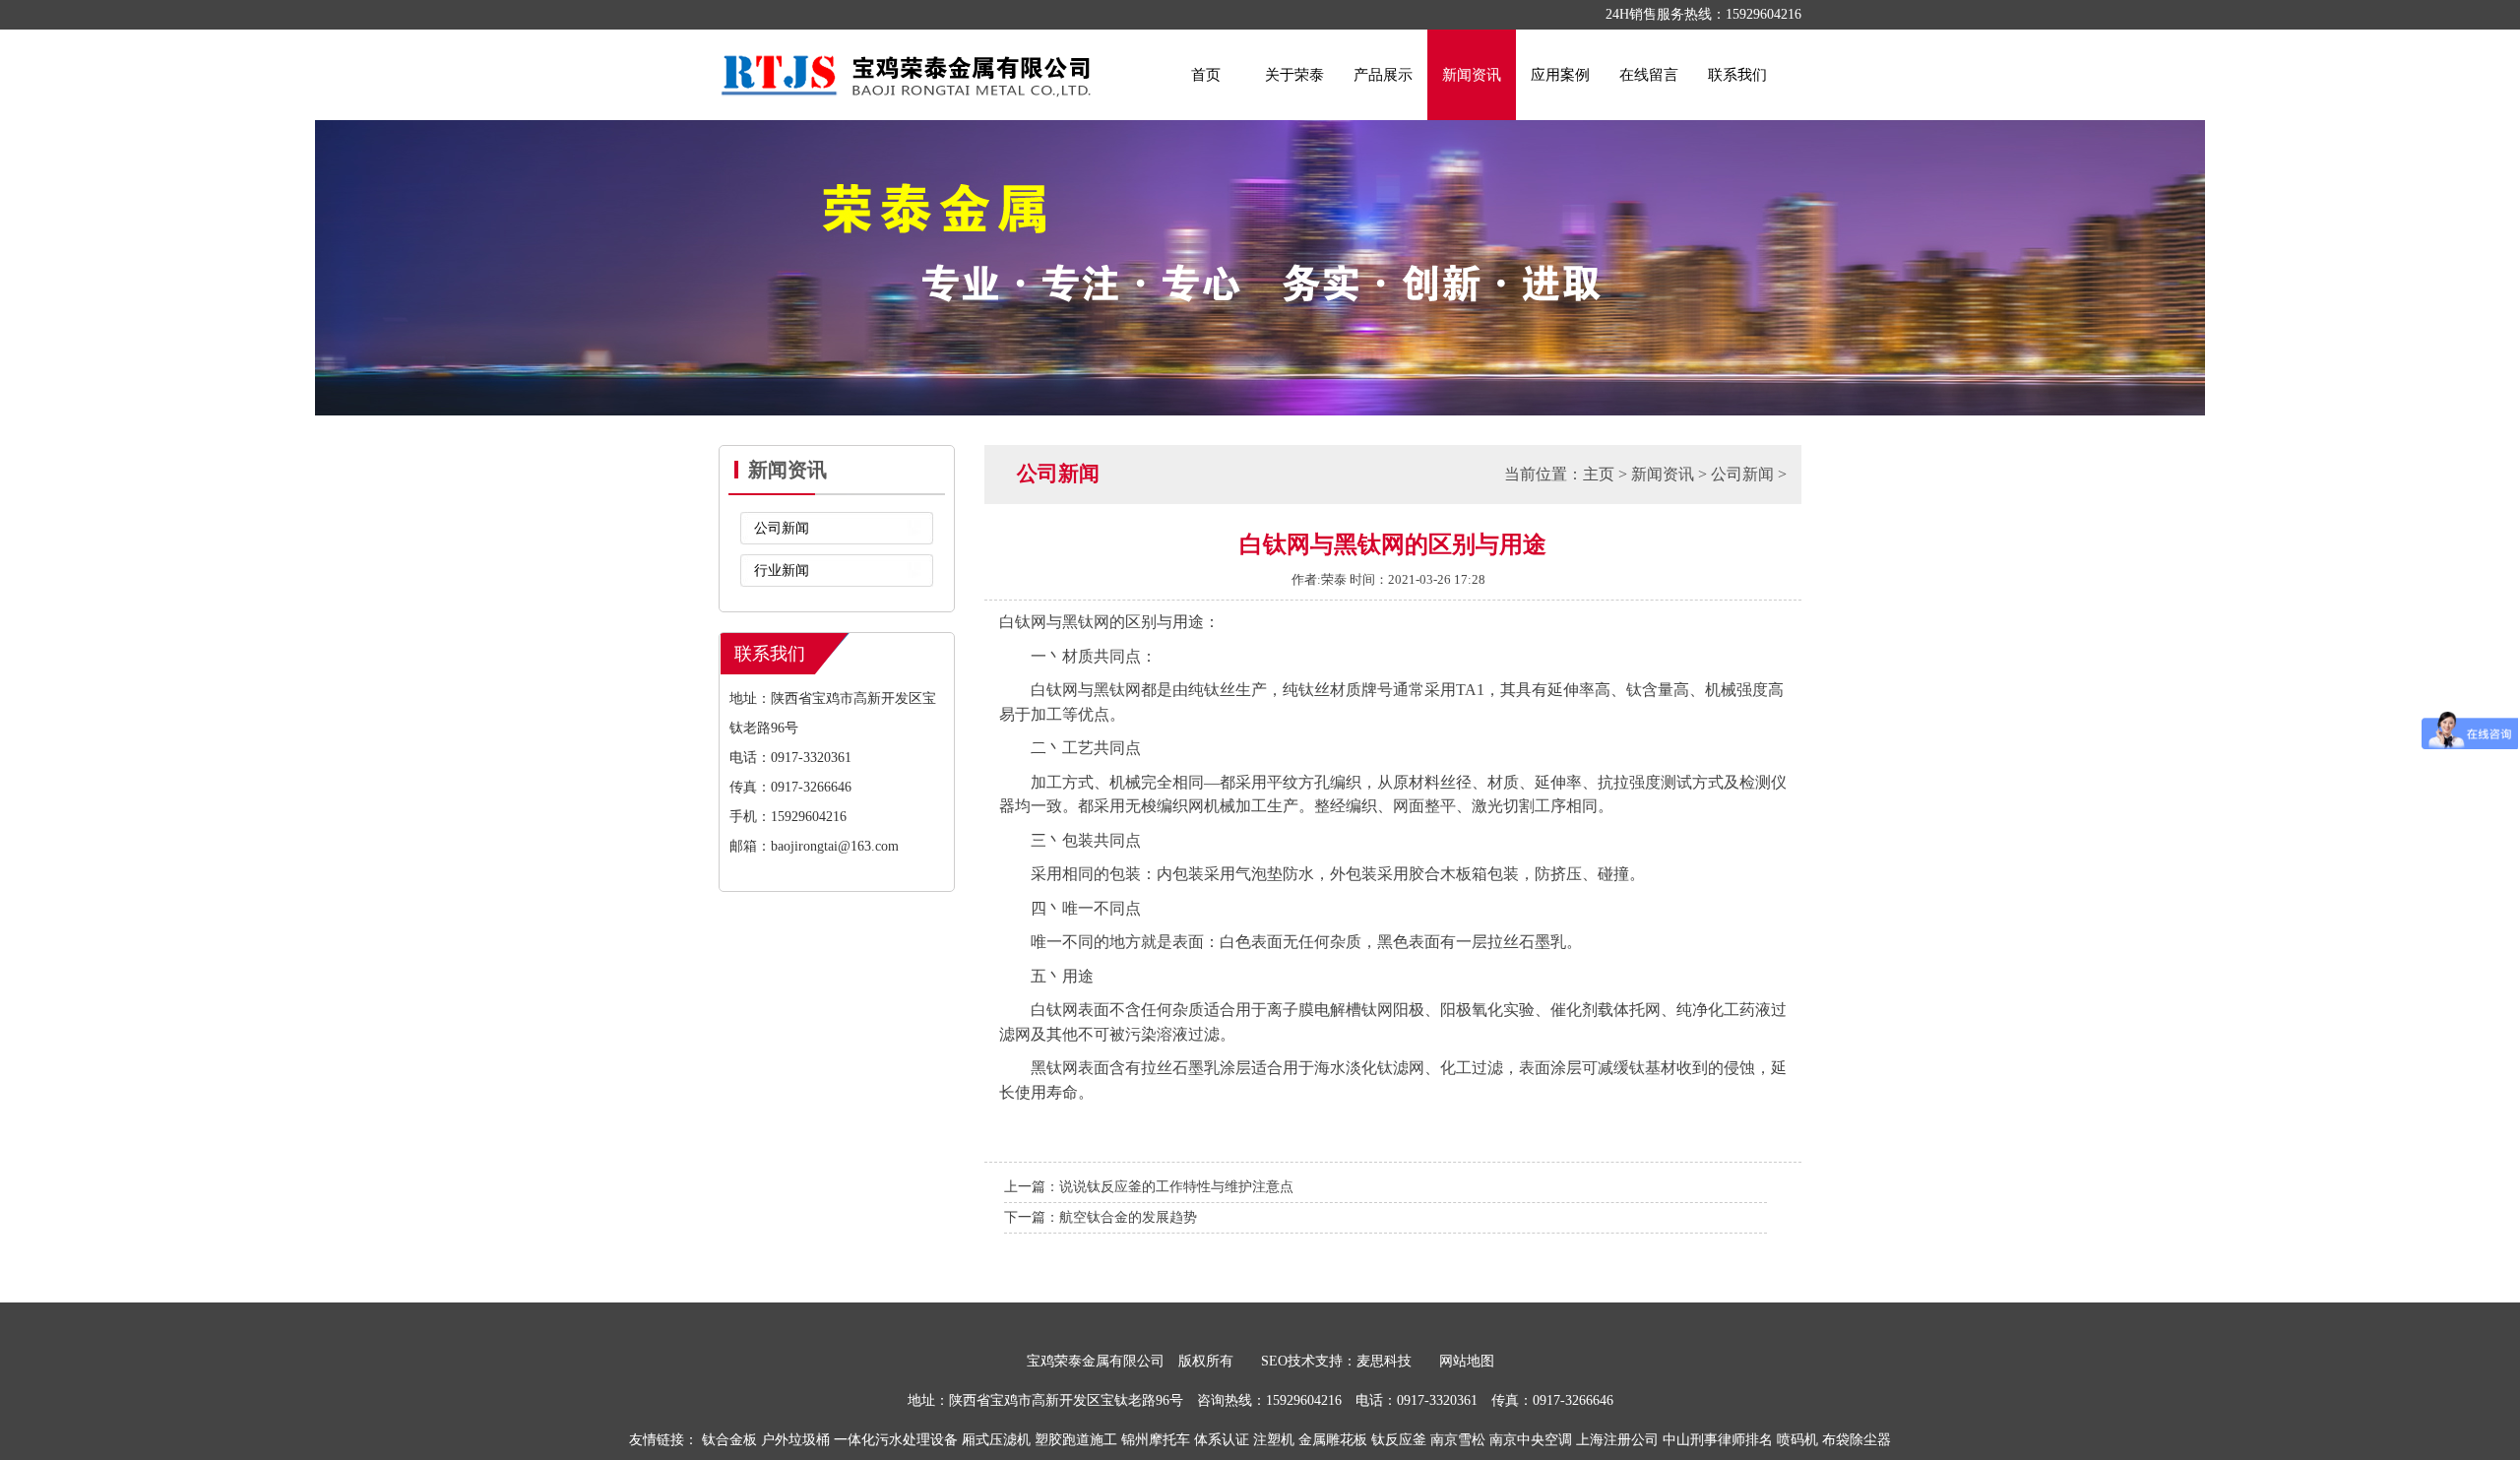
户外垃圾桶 (795, 1440)
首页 (1206, 75)
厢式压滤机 (996, 1440)
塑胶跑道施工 (1076, 1440)
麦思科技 (1384, 1361)
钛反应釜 (1399, 1440)
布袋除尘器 (1857, 1440)
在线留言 (1649, 75)
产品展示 (1383, 75)
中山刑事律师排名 (1718, 1440)
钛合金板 (729, 1440)
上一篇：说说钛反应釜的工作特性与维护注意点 (1149, 1187)
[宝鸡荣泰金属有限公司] (906, 61)
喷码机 (1797, 1440)
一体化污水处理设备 (896, 1440)
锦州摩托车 (1156, 1440)
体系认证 (1222, 1440)
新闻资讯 (1472, 75)
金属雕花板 (1333, 1440)
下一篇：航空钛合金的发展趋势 (1101, 1217)
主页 (1599, 474)
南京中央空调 (1531, 1440)
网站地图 (1467, 1361)
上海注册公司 (1617, 1440)
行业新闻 (782, 571)
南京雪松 (1458, 1440)
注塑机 (1274, 1440)
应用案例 (1560, 75)
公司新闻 (782, 528)
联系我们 (1737, 75)
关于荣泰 (1294, 75)
